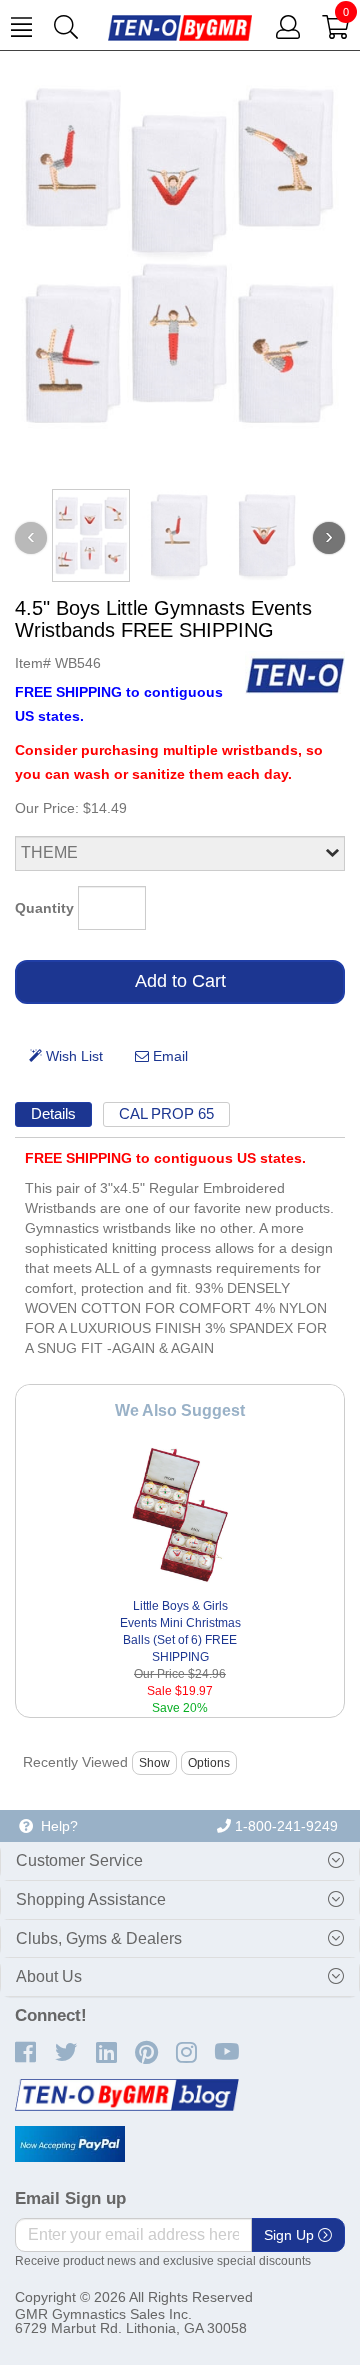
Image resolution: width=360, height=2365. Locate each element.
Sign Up (291, 2235)
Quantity (44, 908)
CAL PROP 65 (166, 1113)
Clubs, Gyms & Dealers (99, 1938)
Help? (55, 1826)
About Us (49, 1976)
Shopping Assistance (91, 1899)
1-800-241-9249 (284, 1826)
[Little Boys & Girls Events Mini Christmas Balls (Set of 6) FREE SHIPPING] (180, 1515)
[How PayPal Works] (70, 2144)
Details (53, 1113)
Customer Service (79, 1860)
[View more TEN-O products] (295, 675)
